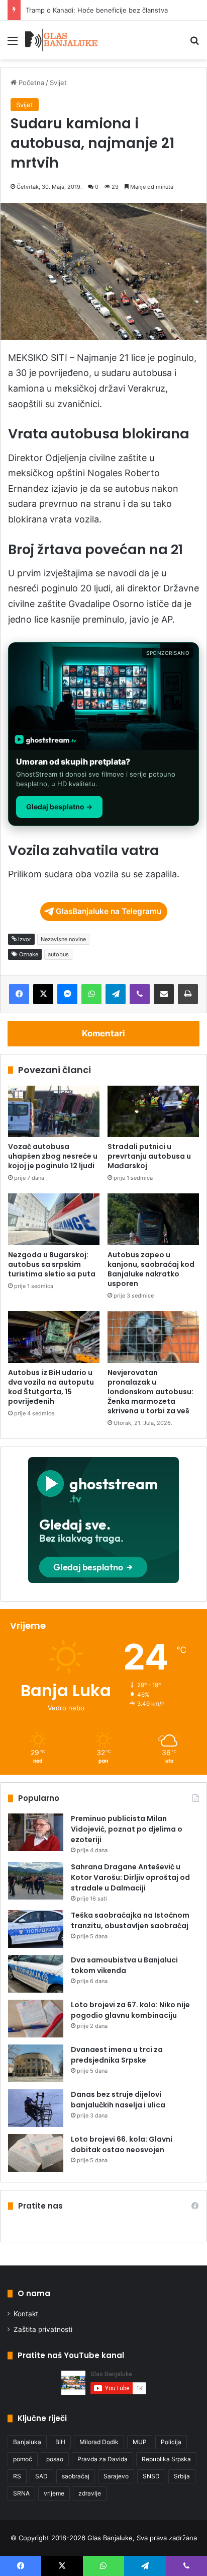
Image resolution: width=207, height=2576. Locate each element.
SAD (41, 2476)
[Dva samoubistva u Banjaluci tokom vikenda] (36, 1974)
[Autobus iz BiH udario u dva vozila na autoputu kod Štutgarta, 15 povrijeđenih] (54, 1337)
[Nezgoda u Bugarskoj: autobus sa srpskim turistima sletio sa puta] (54, 1219)
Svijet (58, 83)
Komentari (103, 1033)
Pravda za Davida (102, 2459)
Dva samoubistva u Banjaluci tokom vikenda (124, 1965)
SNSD (151, 2476)
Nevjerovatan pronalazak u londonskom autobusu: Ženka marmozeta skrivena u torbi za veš (150, 1392)
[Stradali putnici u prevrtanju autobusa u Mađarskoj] (153, 1112)
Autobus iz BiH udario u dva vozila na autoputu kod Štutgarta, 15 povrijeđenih (51, 1387)
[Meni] (13, 44)
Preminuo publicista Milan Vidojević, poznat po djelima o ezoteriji (127, 1829)
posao (55, 2459)
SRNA (21, 2493)
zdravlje (90, 2493)
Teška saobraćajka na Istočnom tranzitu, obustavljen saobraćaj (130, 1920)
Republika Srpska (166, 2459)
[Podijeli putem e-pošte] (164, 994)
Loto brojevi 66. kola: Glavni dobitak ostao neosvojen (122, 2144)
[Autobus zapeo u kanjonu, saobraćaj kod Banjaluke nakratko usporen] (153, 1219)
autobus (58, 954)
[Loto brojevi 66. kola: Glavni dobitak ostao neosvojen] (36, 2153)
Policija (171, 2442)
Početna (30, 83)
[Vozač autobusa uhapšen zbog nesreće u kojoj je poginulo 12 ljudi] (54, 1112)
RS (17, 2476)
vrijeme (54, 2493)
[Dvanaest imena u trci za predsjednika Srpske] (36, 2063)
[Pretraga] (194, 44)
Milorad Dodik (99, 2442)
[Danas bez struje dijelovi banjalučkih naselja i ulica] (36, 2108)
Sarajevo (116, 2476)
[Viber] (140, 994)
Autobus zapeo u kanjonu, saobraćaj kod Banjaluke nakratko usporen (151, 1269)
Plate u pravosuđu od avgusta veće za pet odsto (102, 10)
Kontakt (26, 2314)
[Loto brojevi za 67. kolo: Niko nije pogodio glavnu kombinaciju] (36, 2019)
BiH (60, 2442)
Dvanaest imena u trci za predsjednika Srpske (117, 2055)
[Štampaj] (188, 994)
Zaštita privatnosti (43, 2329)
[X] (43, 994)
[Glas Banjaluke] (62, 40)
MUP (140, 2442)
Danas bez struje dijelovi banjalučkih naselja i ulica (118, 2100)
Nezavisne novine (63, 939)
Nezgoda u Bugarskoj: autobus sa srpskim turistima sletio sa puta (52, 1264)
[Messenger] (67, 994)
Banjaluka (27, 2442)
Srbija (182, 2476)
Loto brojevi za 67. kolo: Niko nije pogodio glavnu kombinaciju (130, 2010)
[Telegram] (116, 994)
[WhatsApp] (91, 994)
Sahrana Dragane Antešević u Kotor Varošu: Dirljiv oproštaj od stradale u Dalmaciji (130, 1877)
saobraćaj (76, 2476)
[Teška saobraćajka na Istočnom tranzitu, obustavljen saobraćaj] (36, 1929)
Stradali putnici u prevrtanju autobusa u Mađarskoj (149, 1156)
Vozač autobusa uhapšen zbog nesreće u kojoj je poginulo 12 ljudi (53, 1156)
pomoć (23, 2459)
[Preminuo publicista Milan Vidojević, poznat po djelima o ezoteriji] (36, 1832)
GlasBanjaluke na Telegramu (109, 911)
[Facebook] (19, 994)
